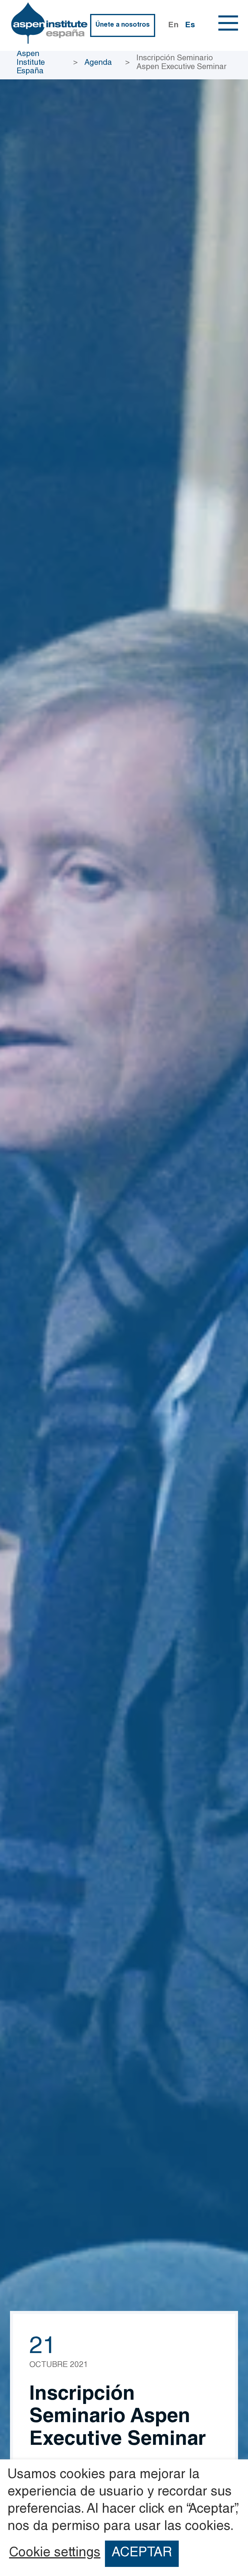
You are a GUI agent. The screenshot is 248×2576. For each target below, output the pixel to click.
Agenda (98, 63)
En (173, 25)
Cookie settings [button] (55, 2554)
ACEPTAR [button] (142, 2553)
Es (190, 25)
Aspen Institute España (31, 63)
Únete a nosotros (122, 25)
